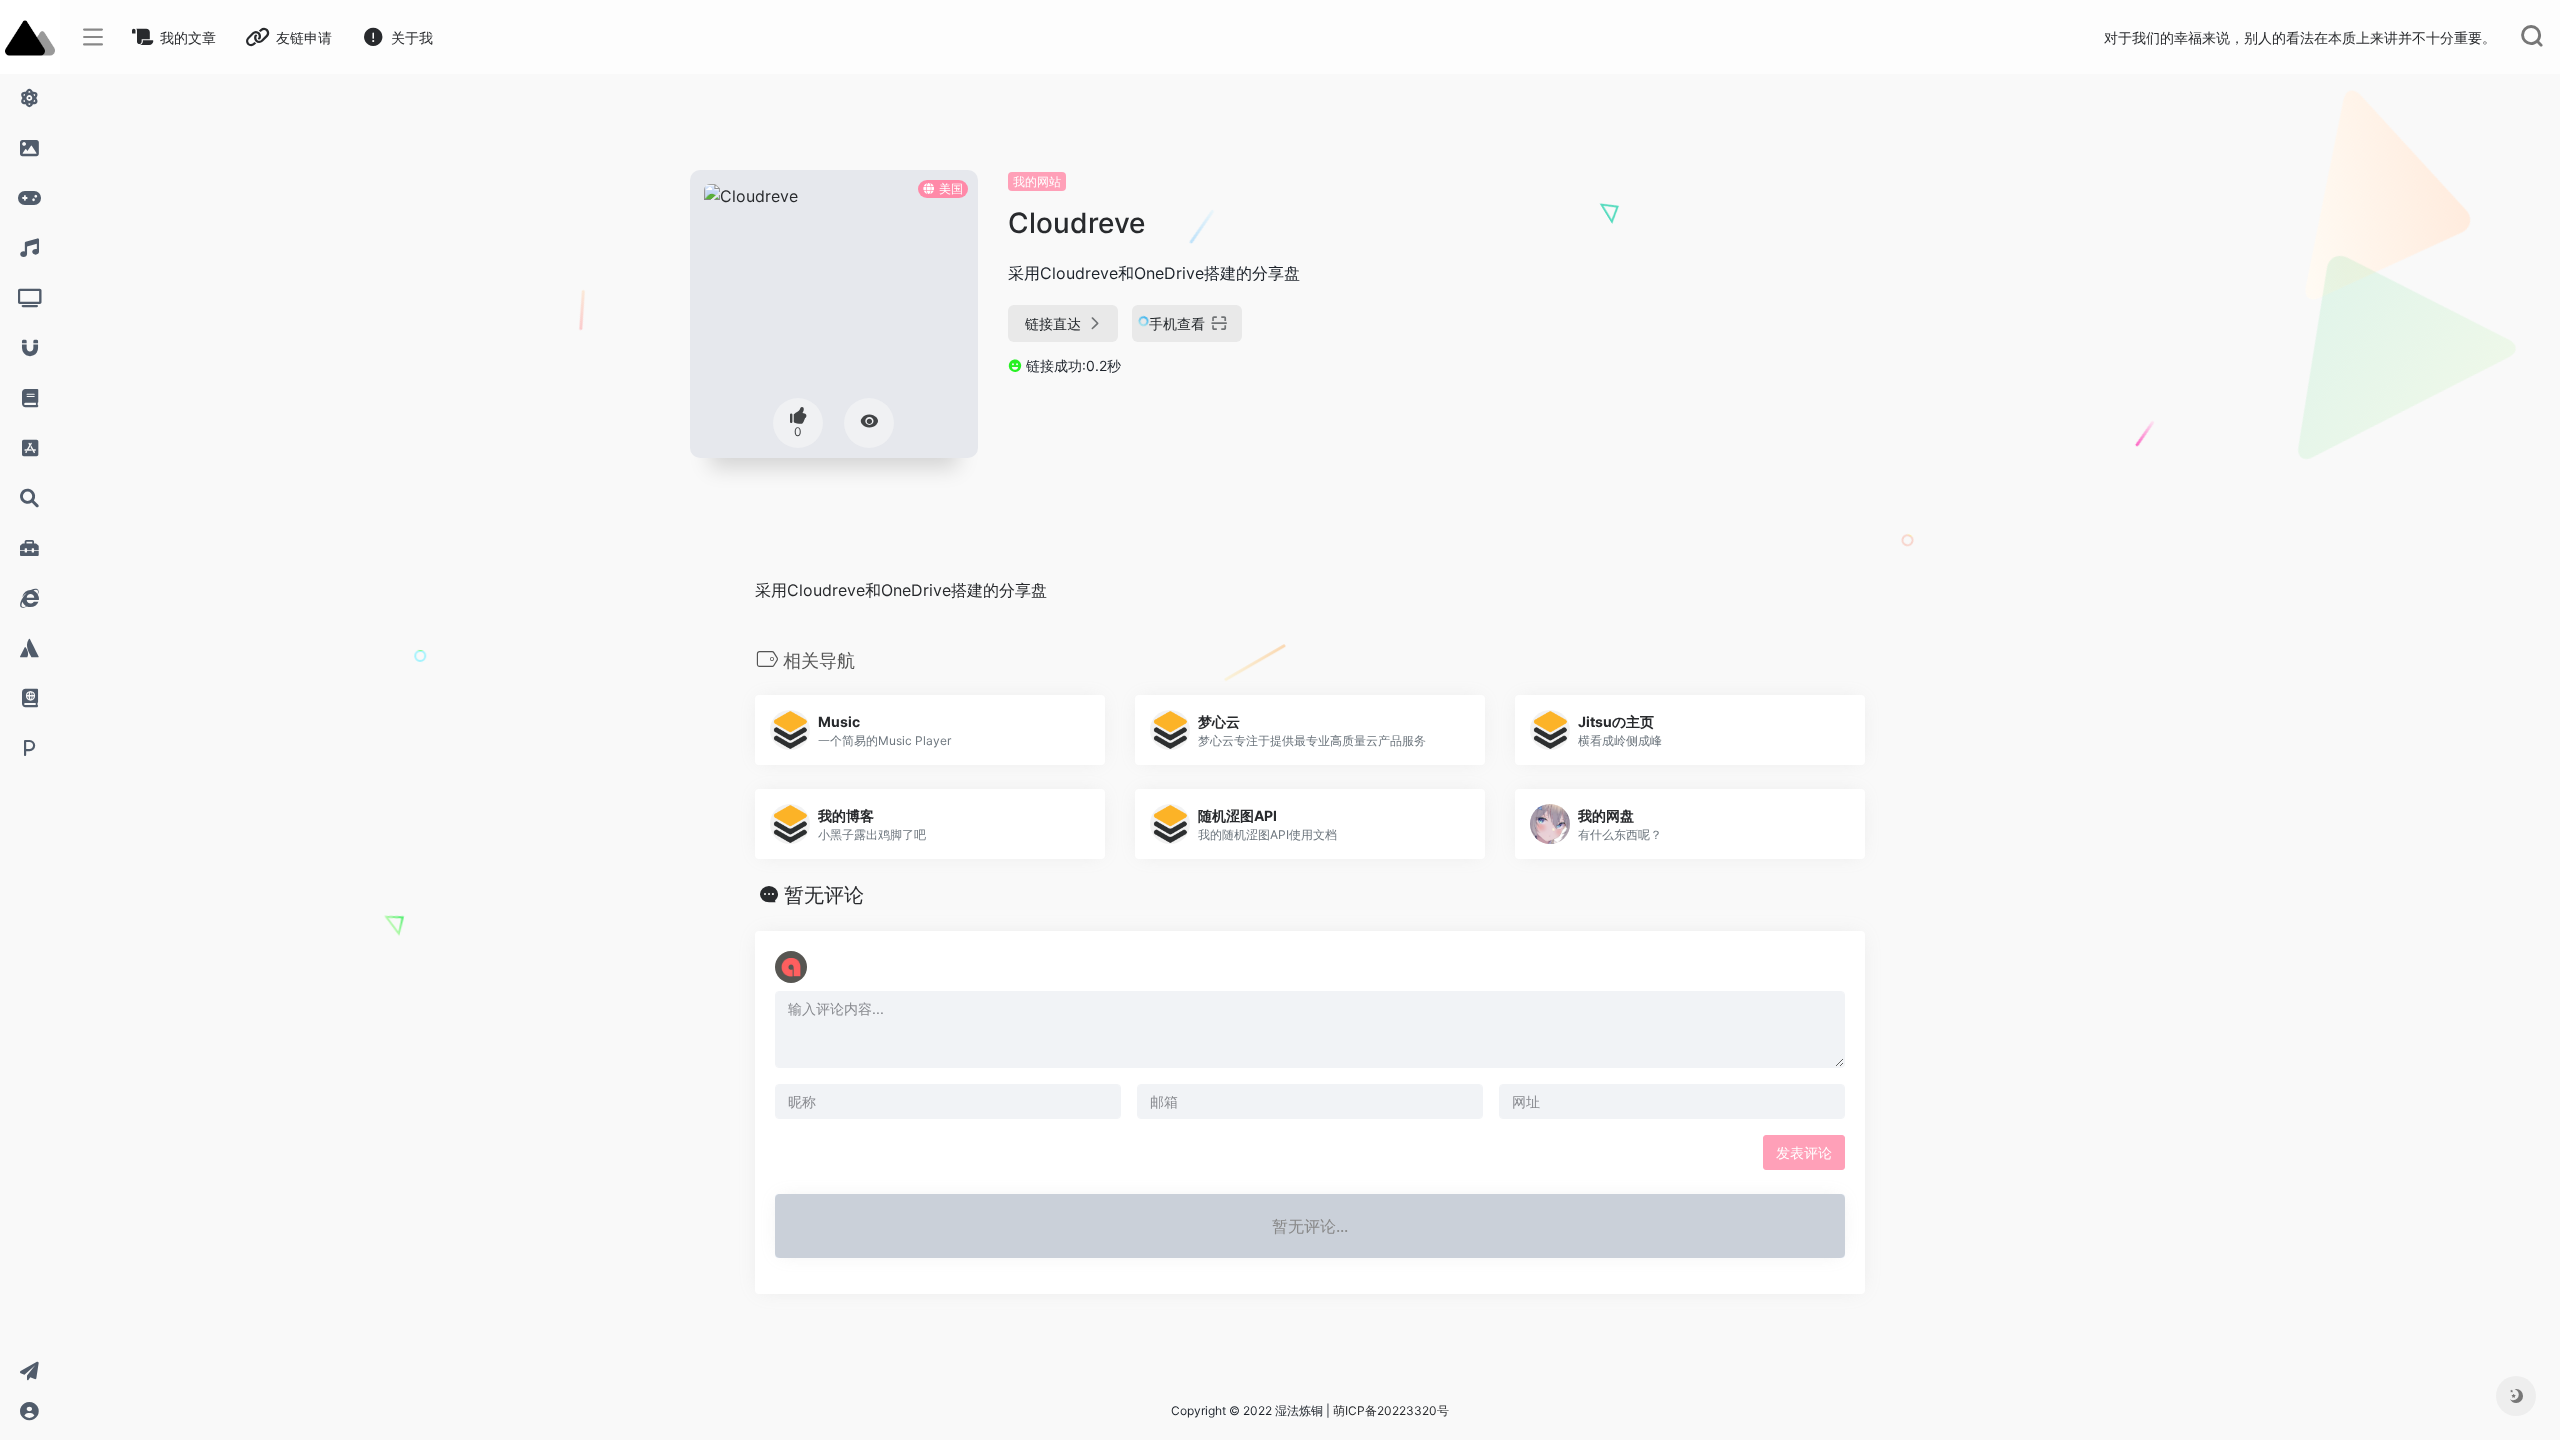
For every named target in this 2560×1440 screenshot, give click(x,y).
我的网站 (1037, 181)
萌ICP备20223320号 (1391, 1410)
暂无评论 (824, 895)
